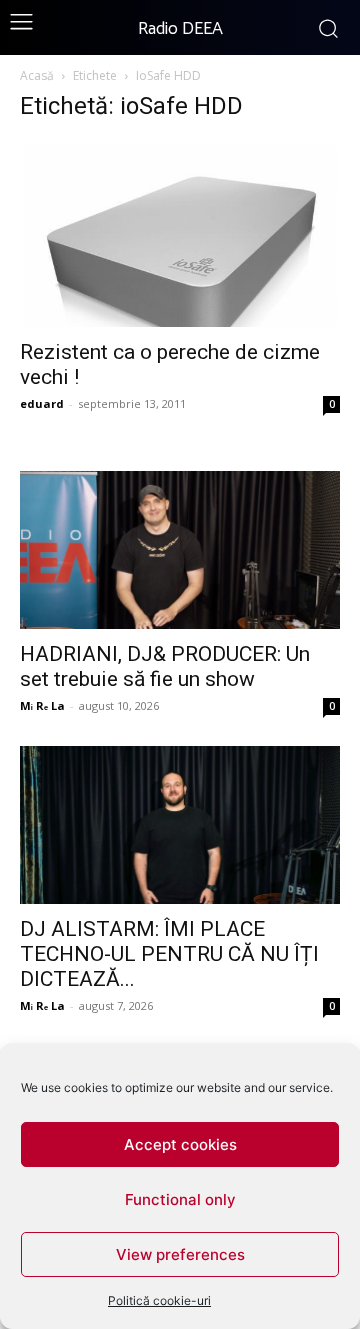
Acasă (37, 75)
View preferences (180, 1254)
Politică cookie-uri (159, 1300)
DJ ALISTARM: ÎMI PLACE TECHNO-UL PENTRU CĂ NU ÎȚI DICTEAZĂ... (169, 954)
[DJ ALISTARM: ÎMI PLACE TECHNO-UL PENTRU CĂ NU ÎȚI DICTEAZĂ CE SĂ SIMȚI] (180, 825)
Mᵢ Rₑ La (42, 705)
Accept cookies (180, 1144)
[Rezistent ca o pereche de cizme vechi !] (180, 234)
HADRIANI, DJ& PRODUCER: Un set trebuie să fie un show (165, 666)
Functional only (180, 1199)
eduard (42, 403)
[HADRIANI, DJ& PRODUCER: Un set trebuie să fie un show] (180, 550)
